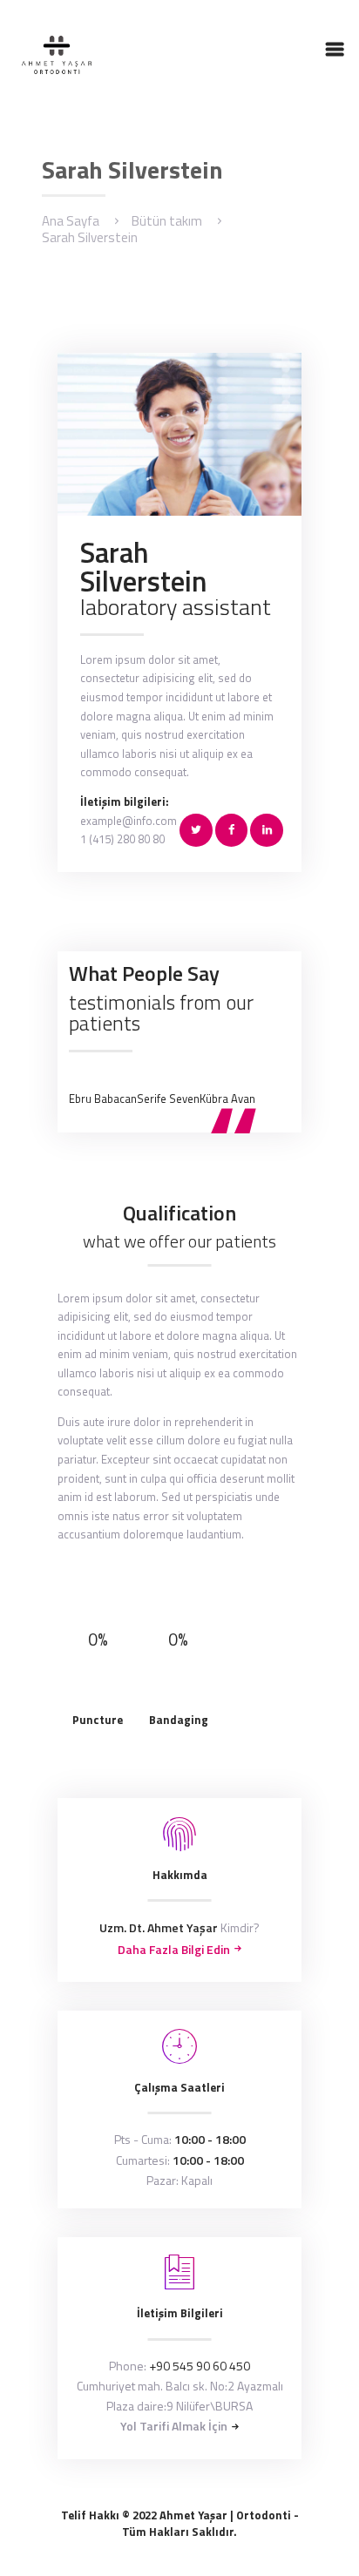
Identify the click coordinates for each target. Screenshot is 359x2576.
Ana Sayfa (71, 221)
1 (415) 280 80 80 (122, 839)
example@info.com (129, 821)
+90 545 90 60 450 (200, 2366)
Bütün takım (167, 221)
